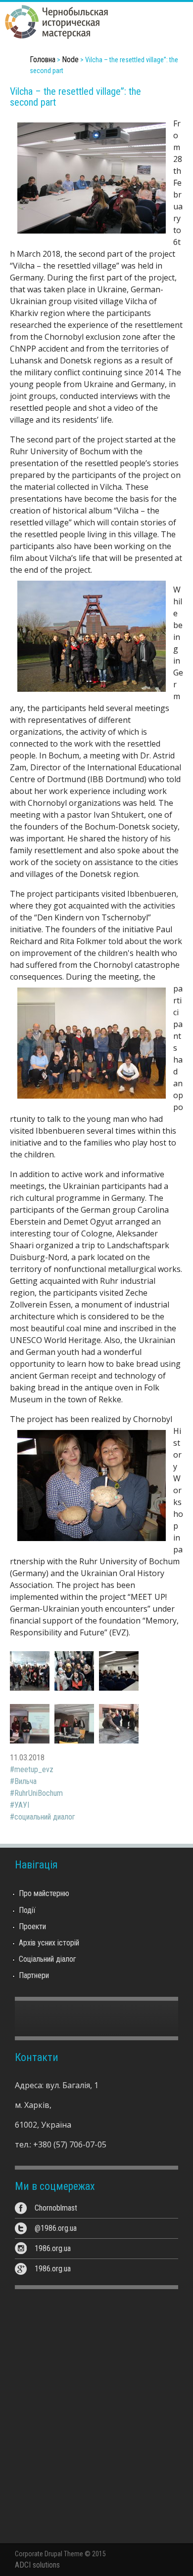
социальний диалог (45, 1817)
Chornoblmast (56, 2208)
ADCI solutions (37, 2565)
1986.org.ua (53, 2248)
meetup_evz (34, 1769)
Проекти (32, 1926)
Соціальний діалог (48, 1959)
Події (27, 1910)
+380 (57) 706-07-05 (70, 2144)
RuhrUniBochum (39, 1793)
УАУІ (22, 1805)
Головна (43, 59)
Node (70, 59)
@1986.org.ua (56, 2228)
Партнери (34, 1975)
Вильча (25, 1781)
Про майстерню (44, 1893)
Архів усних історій (49, 1943)
